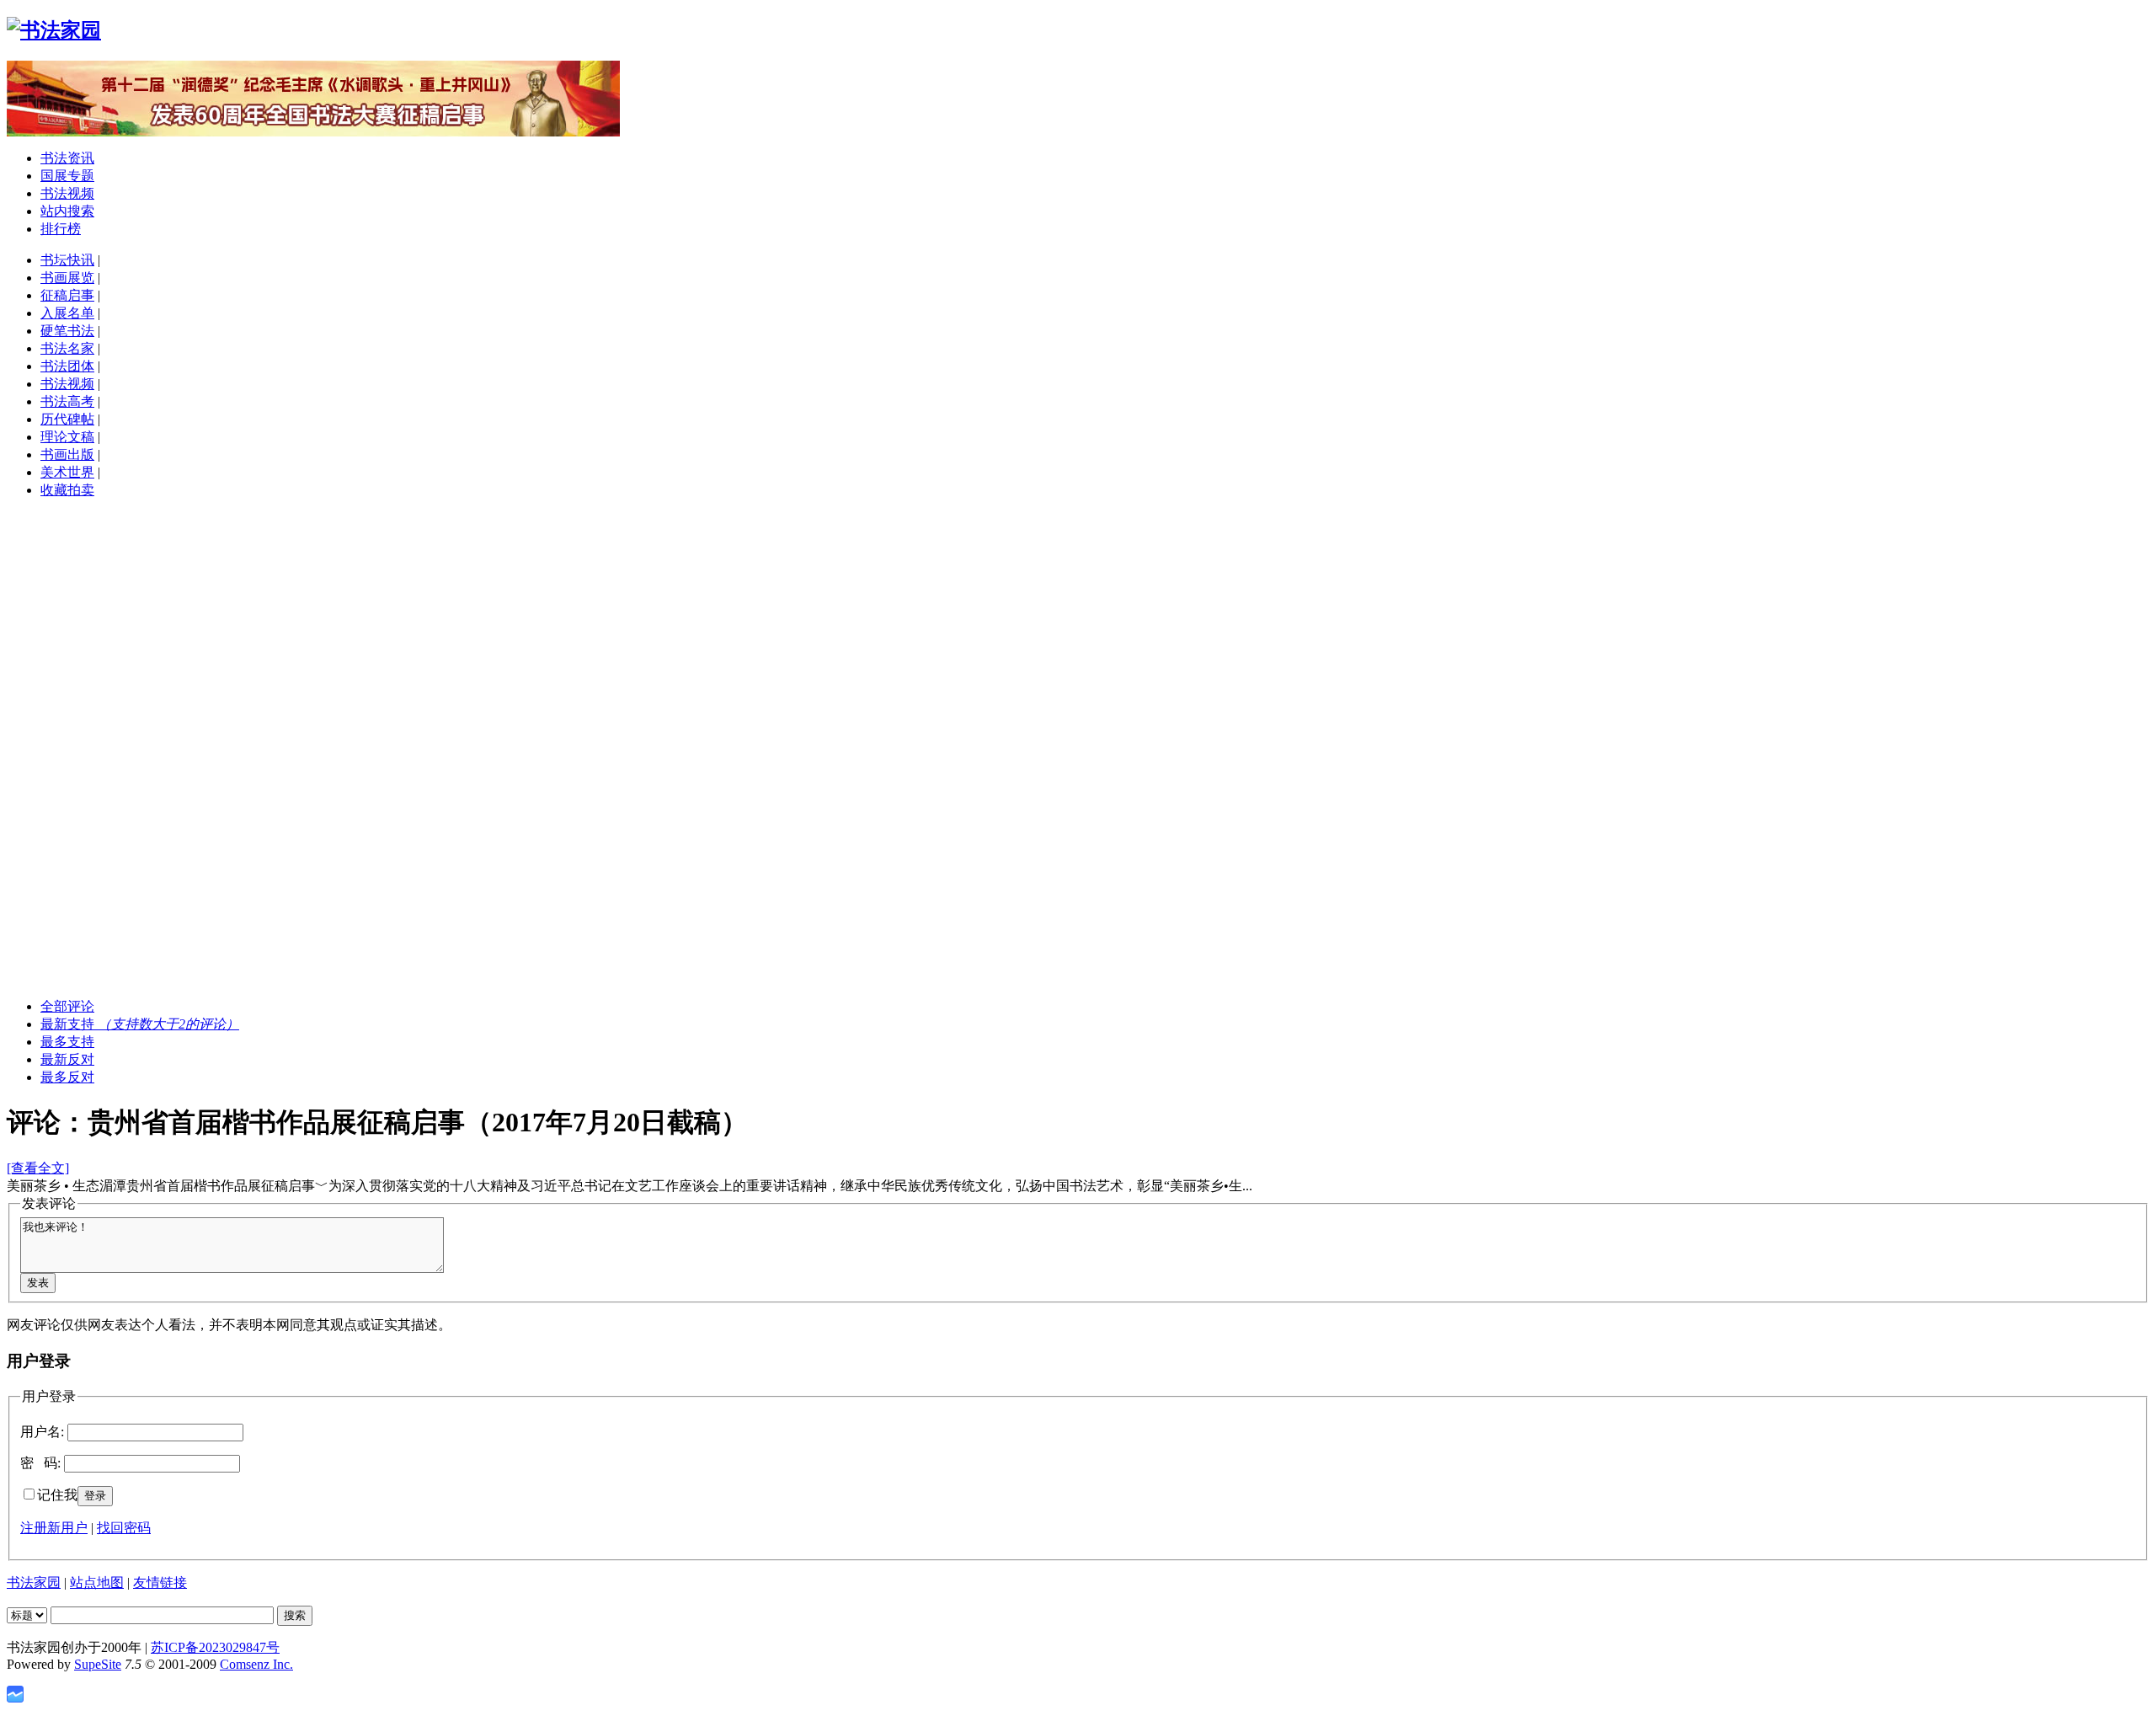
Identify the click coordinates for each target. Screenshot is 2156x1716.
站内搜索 (67, 211)
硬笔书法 (67, 331)
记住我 (57, 1495)
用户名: (42, 1432)
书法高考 (67, 401)
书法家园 (34, 1582)
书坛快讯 (67, 260)
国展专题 (67, 176)
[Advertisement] (1078, 631)
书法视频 (67, 193)
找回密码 (124, 1528)
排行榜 (61, 229)
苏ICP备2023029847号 (215, 1647)
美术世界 (67, 472)
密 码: (40, 1463)
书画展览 (67, 278)
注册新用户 (54, 1528)
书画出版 (67, 454)
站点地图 (97, 1582)
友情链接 (160, 1582)
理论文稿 (67, 437)
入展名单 (67, 313)
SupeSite (98, 1664)
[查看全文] (38, 1168)
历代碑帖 (67, 419)
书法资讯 (67, 158)
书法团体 (67, 366)
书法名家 (67, 348)
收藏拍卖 (67, 490)
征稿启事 (67, 295)
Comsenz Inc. (256, 1664)
